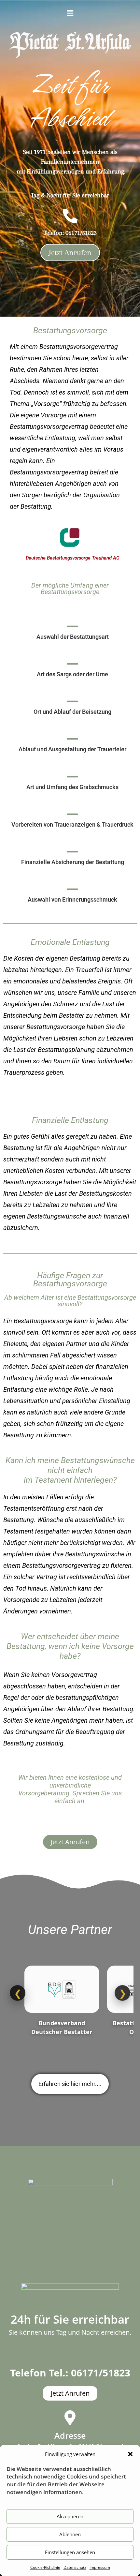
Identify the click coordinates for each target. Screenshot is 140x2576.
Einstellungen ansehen (70, 2552)
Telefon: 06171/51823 (70, 233)
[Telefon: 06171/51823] (70, 216)
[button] (130, 2454)
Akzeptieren (70, 2516)
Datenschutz (75, 2567)
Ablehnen (70, 2534)
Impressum (100, 2567)
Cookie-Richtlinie (45, 2567)
